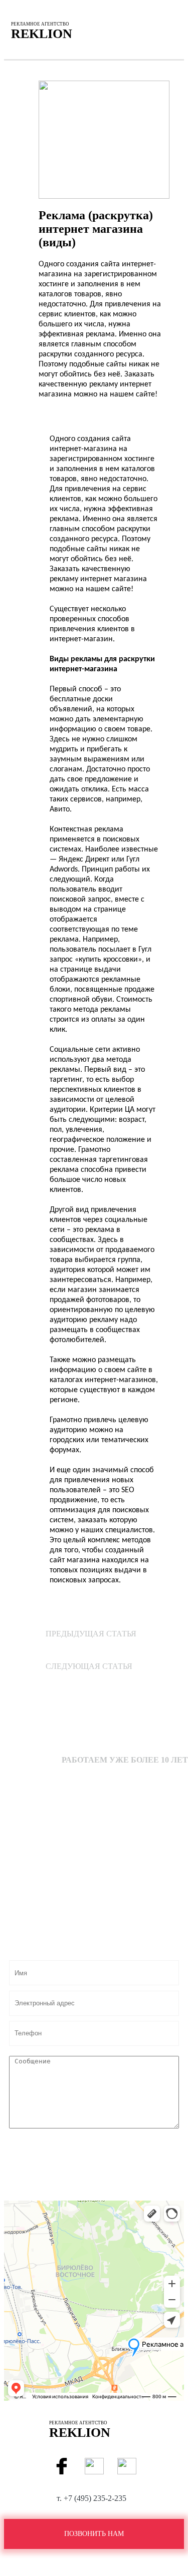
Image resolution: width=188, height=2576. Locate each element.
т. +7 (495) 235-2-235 (91, 2498)
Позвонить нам (94, 2534)
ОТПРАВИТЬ (97, 2151)
